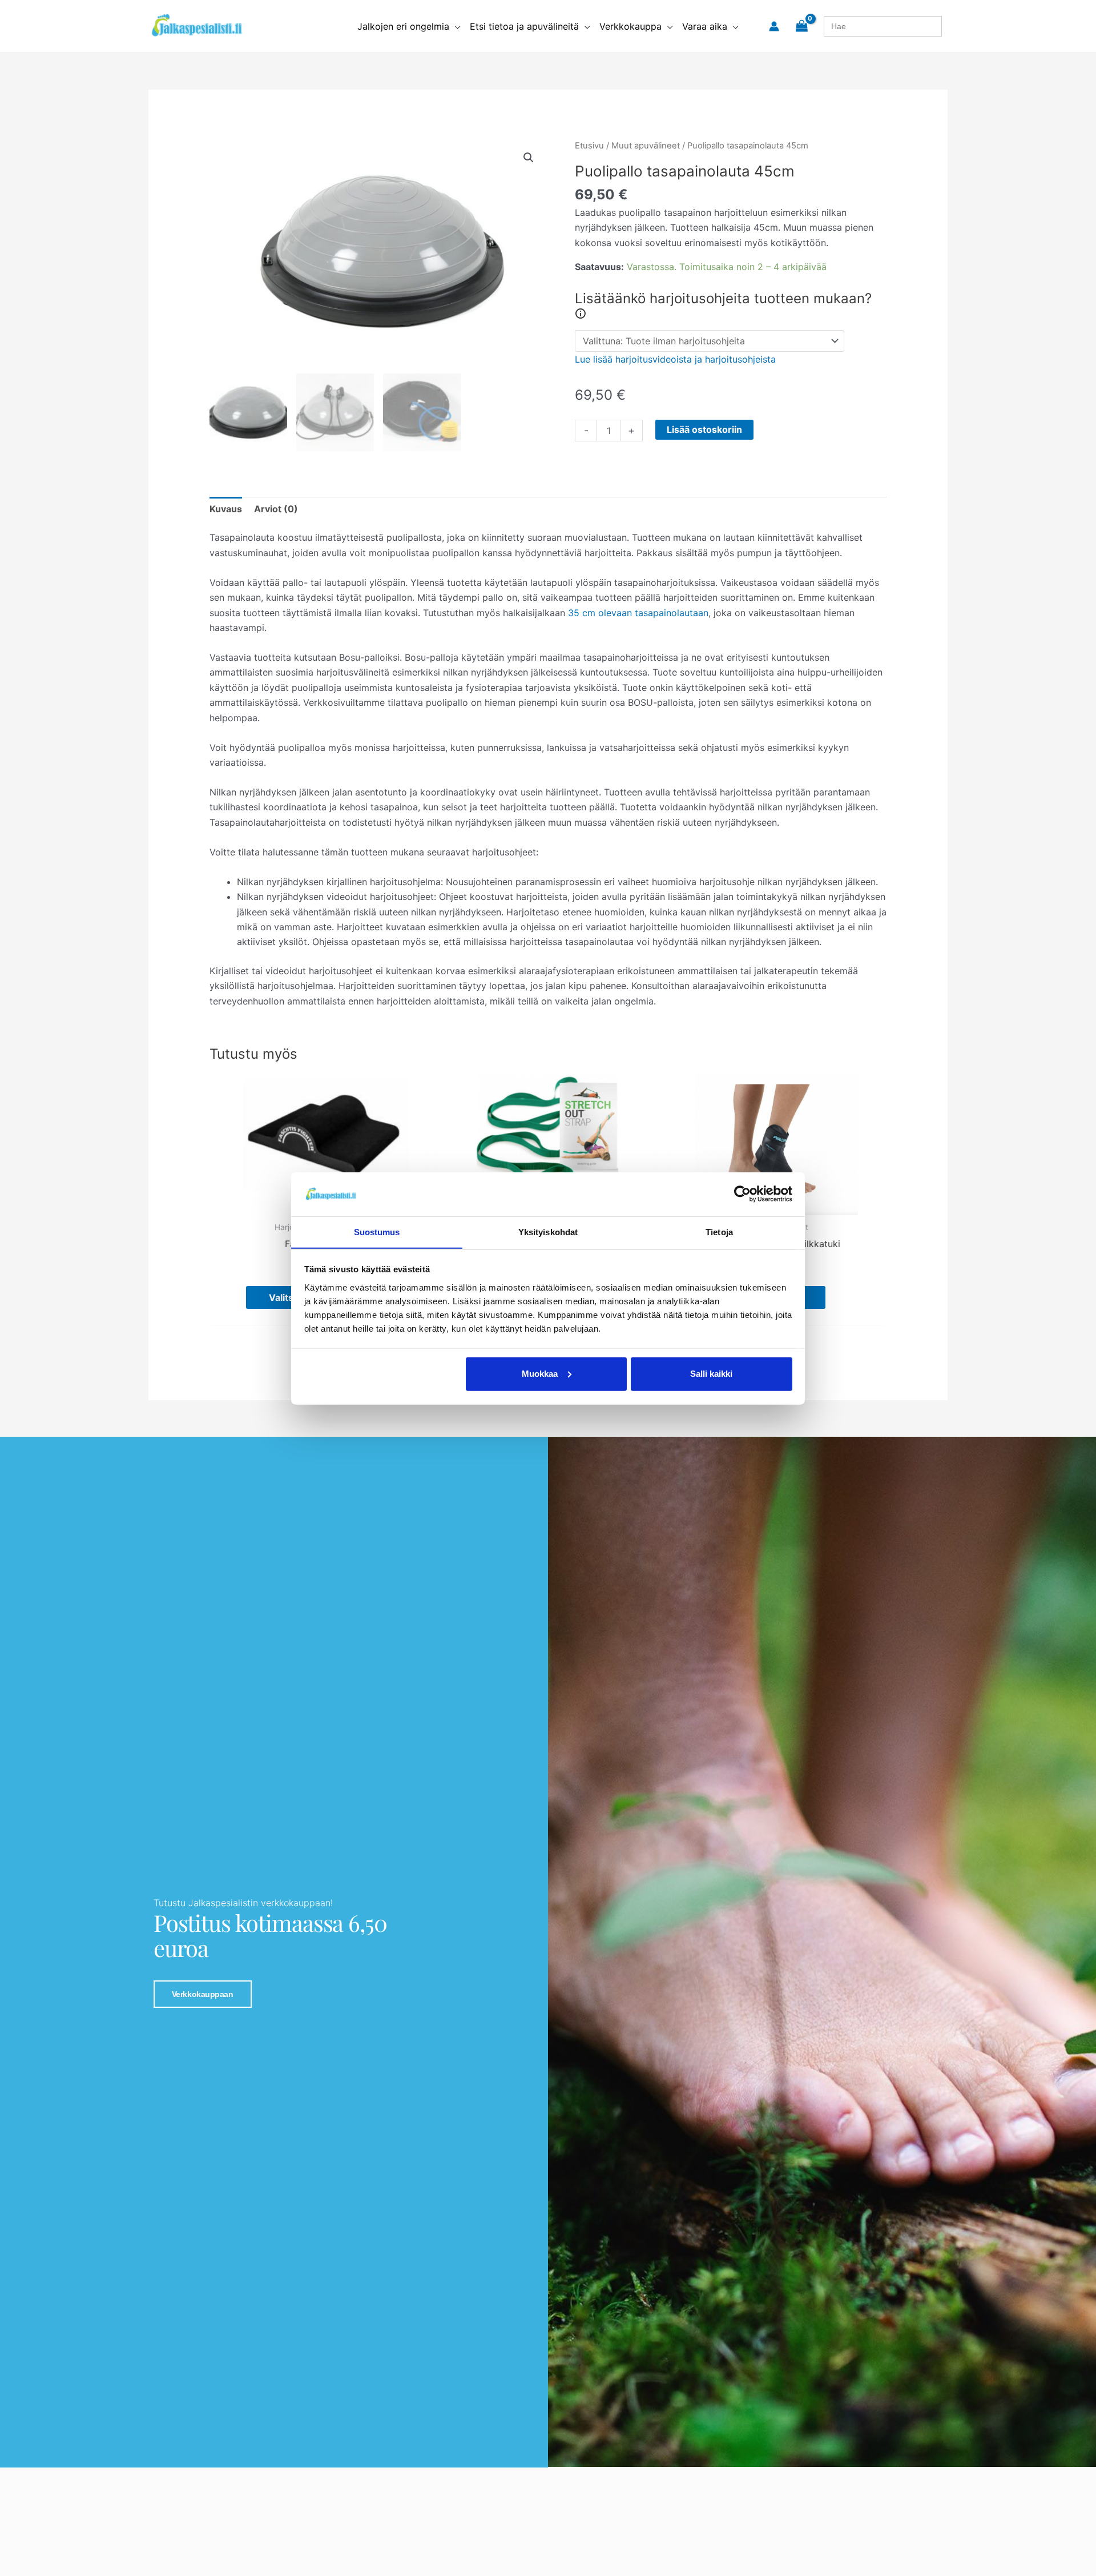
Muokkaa (540, 1374)
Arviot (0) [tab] (276, 509)
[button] (455, 26)
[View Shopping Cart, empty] (801, 26)
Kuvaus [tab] (226, 509)
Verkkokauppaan (203, 1994)
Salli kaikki (711, 1374)
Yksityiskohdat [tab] (548, 1231)
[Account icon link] (774, 26)
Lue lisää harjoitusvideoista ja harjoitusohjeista (675, 359)
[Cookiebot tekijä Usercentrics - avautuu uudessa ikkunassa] (742, 1194)
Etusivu (589, 146)
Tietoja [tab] (719, 1231)
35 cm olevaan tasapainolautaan (638, 613)
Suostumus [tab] (377, 1231)
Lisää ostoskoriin (704, 429)
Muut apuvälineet (646, 146)
